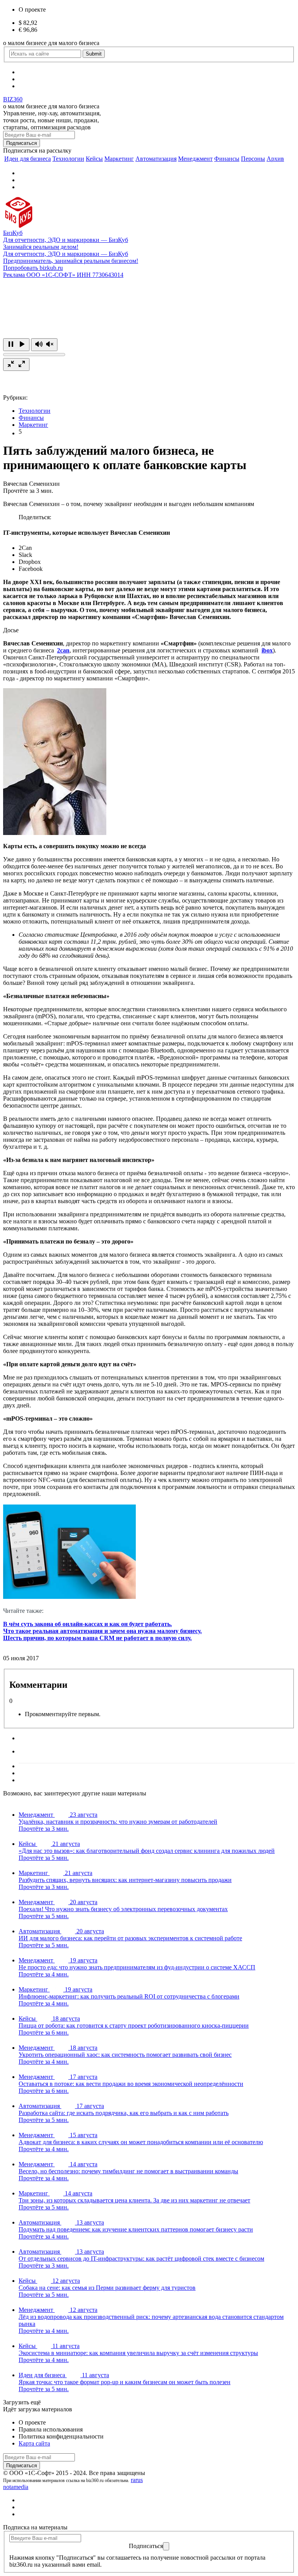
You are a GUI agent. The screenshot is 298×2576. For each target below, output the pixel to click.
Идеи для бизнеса (28, 159)
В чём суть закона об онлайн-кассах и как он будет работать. (87, 1624)
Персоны (253, 159)
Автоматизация (156, 159)
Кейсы (94, 159)
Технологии (68, 159)
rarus (137, 2480)
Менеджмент (195, 159)
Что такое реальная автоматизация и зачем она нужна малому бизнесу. (102, 1631)
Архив (275, 159)
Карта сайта (34, 2443)
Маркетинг (119, 159)
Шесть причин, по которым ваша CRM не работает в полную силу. (97, 1638)
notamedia (16, 2487)
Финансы (227, 159)
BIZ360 (13, 99)
